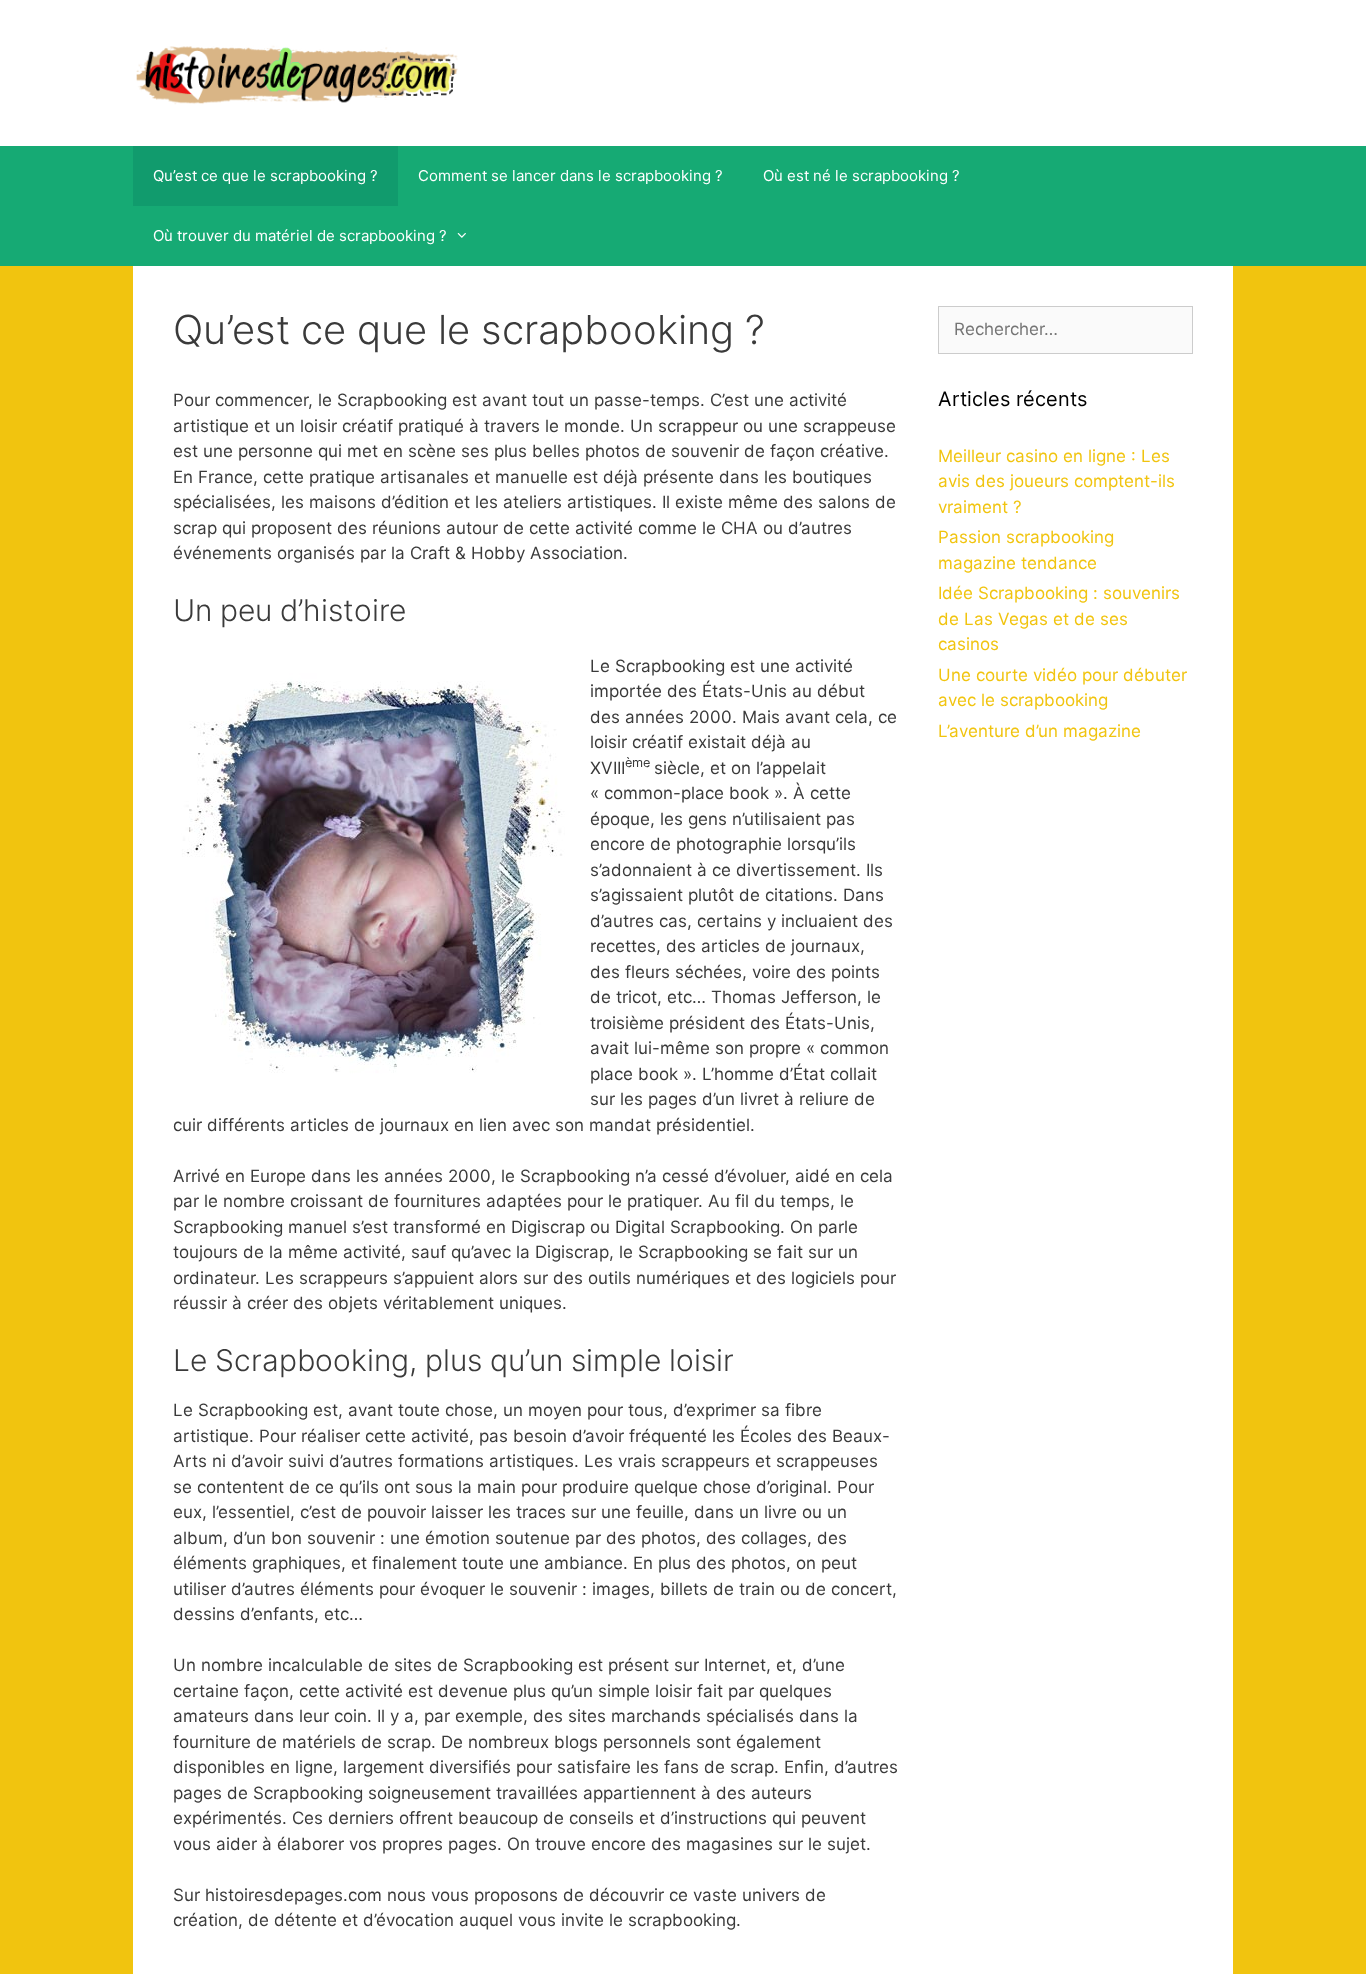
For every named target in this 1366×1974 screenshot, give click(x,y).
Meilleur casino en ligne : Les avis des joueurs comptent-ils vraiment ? (1056, 481)
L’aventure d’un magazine (1039, 731)
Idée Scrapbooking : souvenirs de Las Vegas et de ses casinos (1059, 618)
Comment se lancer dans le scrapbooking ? (570, 175)
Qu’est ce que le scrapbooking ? (265, 175)
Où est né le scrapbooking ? (861, 175)
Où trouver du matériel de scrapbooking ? (300, 235)
